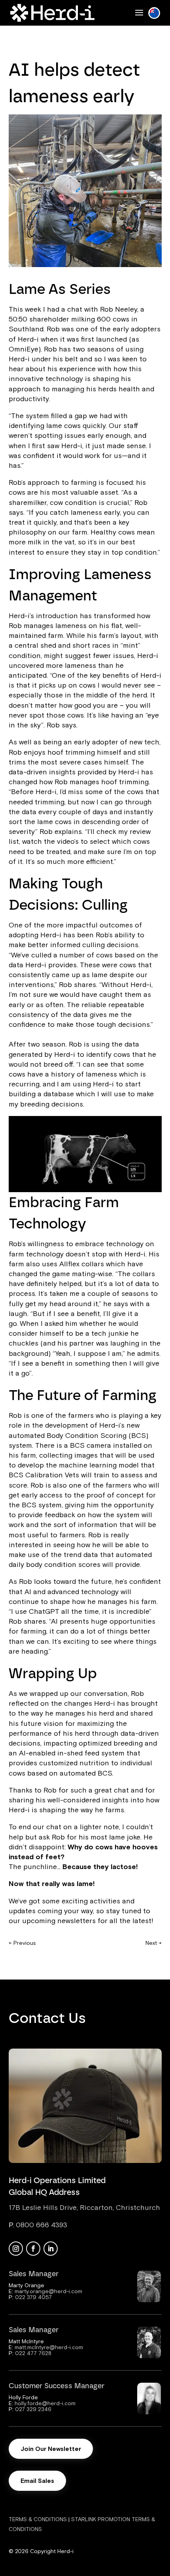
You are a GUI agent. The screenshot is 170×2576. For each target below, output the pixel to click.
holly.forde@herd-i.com (45, 2403)
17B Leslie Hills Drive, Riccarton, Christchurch (84, 2207)
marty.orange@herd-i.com (48, 2291)
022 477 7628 (33, 2353)
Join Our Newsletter (51, 2449)
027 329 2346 (33, 2409)
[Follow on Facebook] (33, 2249)
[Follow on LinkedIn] (51, 2249)
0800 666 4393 (42, 2225)
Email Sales (37, 2481)
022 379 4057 (33, 2297)
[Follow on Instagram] (16, 2249)
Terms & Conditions (38, 2519)
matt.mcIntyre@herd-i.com (49, 2347)
